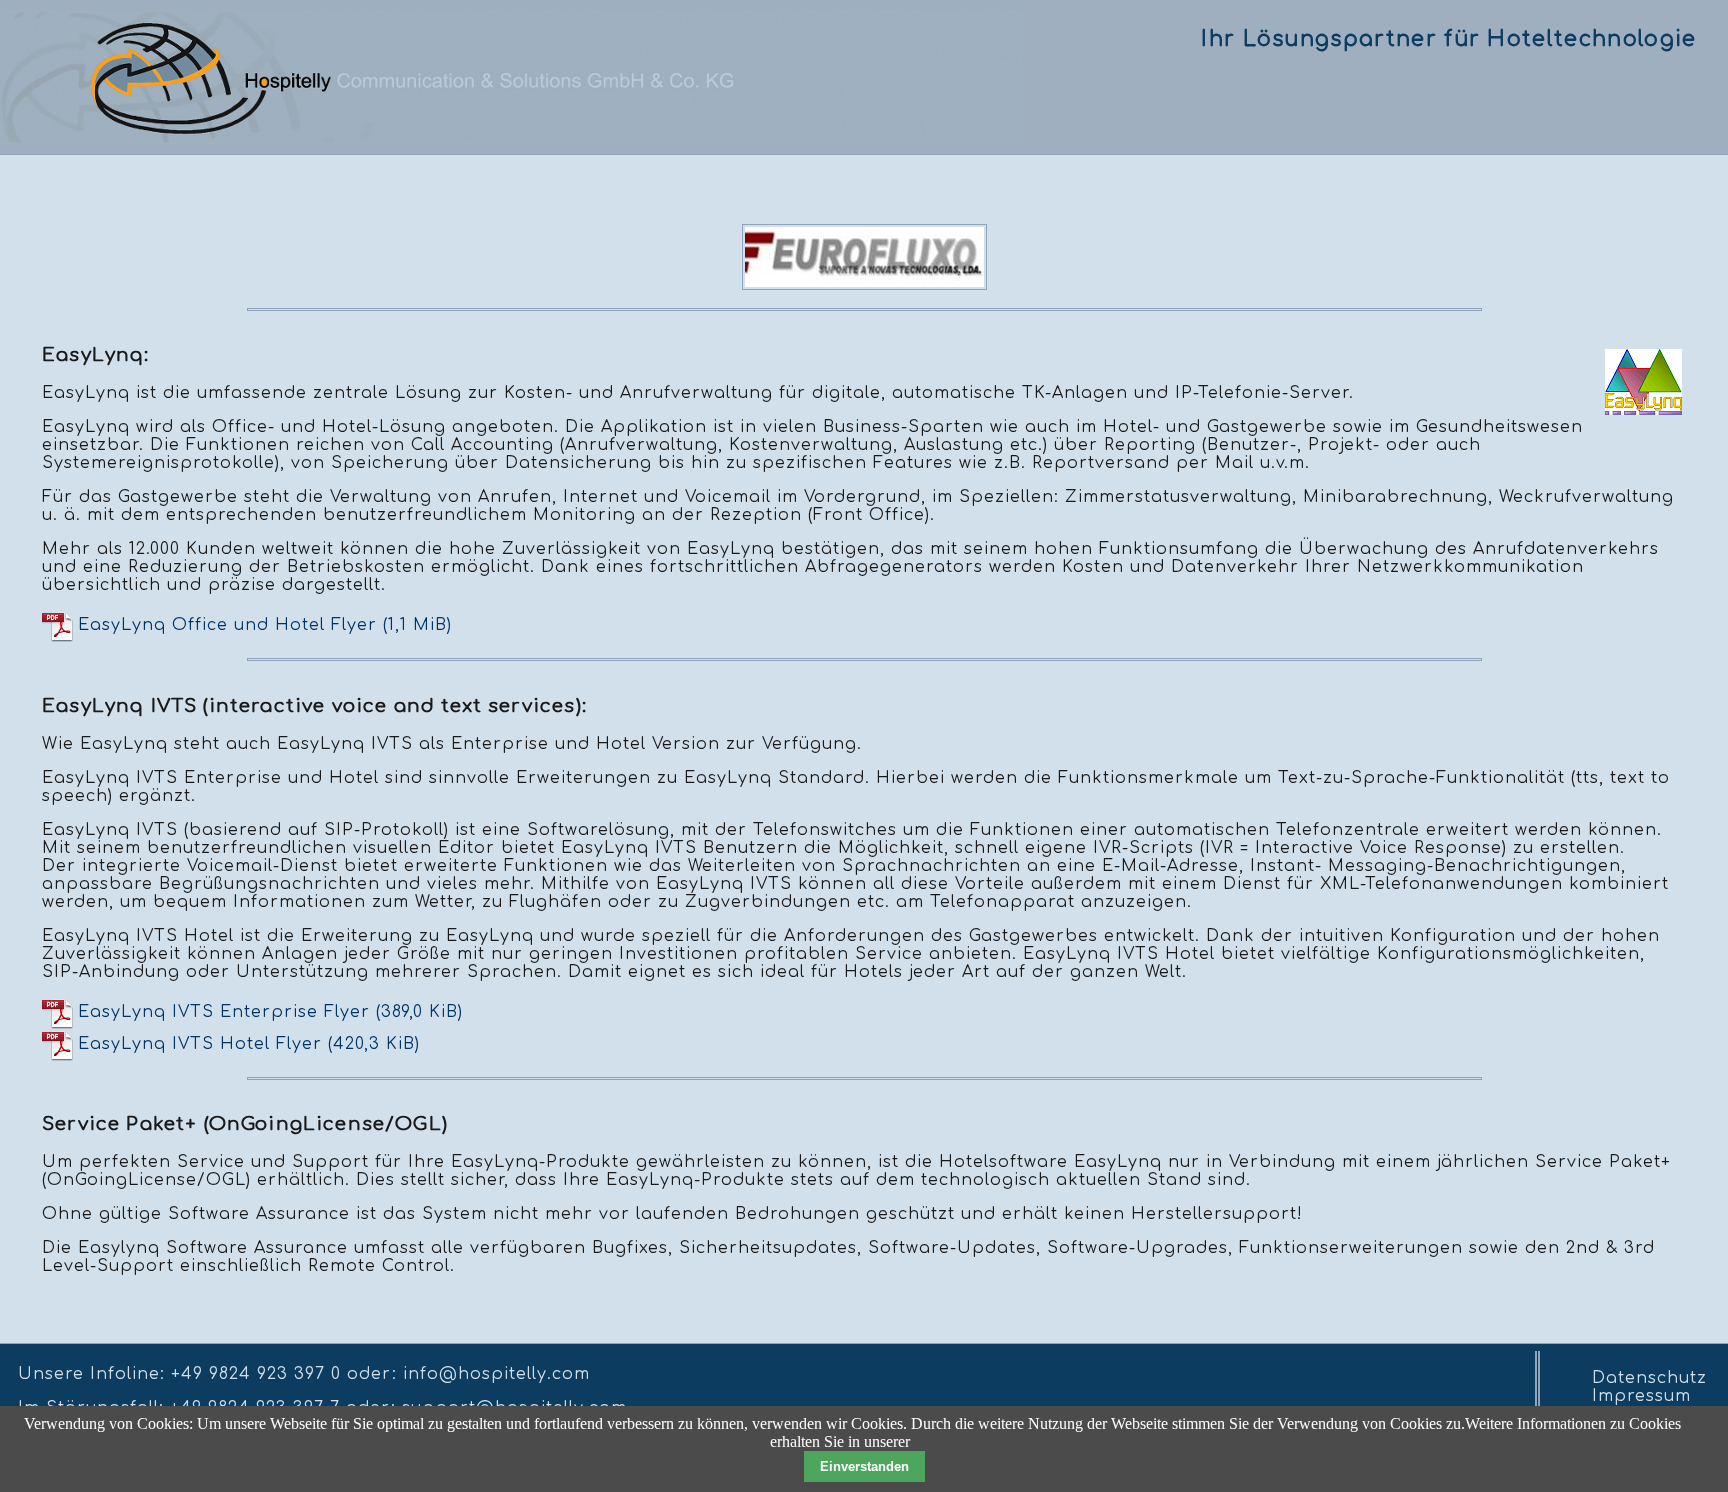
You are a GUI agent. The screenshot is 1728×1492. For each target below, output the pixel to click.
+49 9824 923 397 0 (256, 1374)
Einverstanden (864, 1466)
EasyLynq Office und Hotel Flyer (265, 625)
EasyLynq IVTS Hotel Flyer (249, 1043)
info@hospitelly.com (496, 1374)
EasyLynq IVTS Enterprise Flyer (270, 1011)
